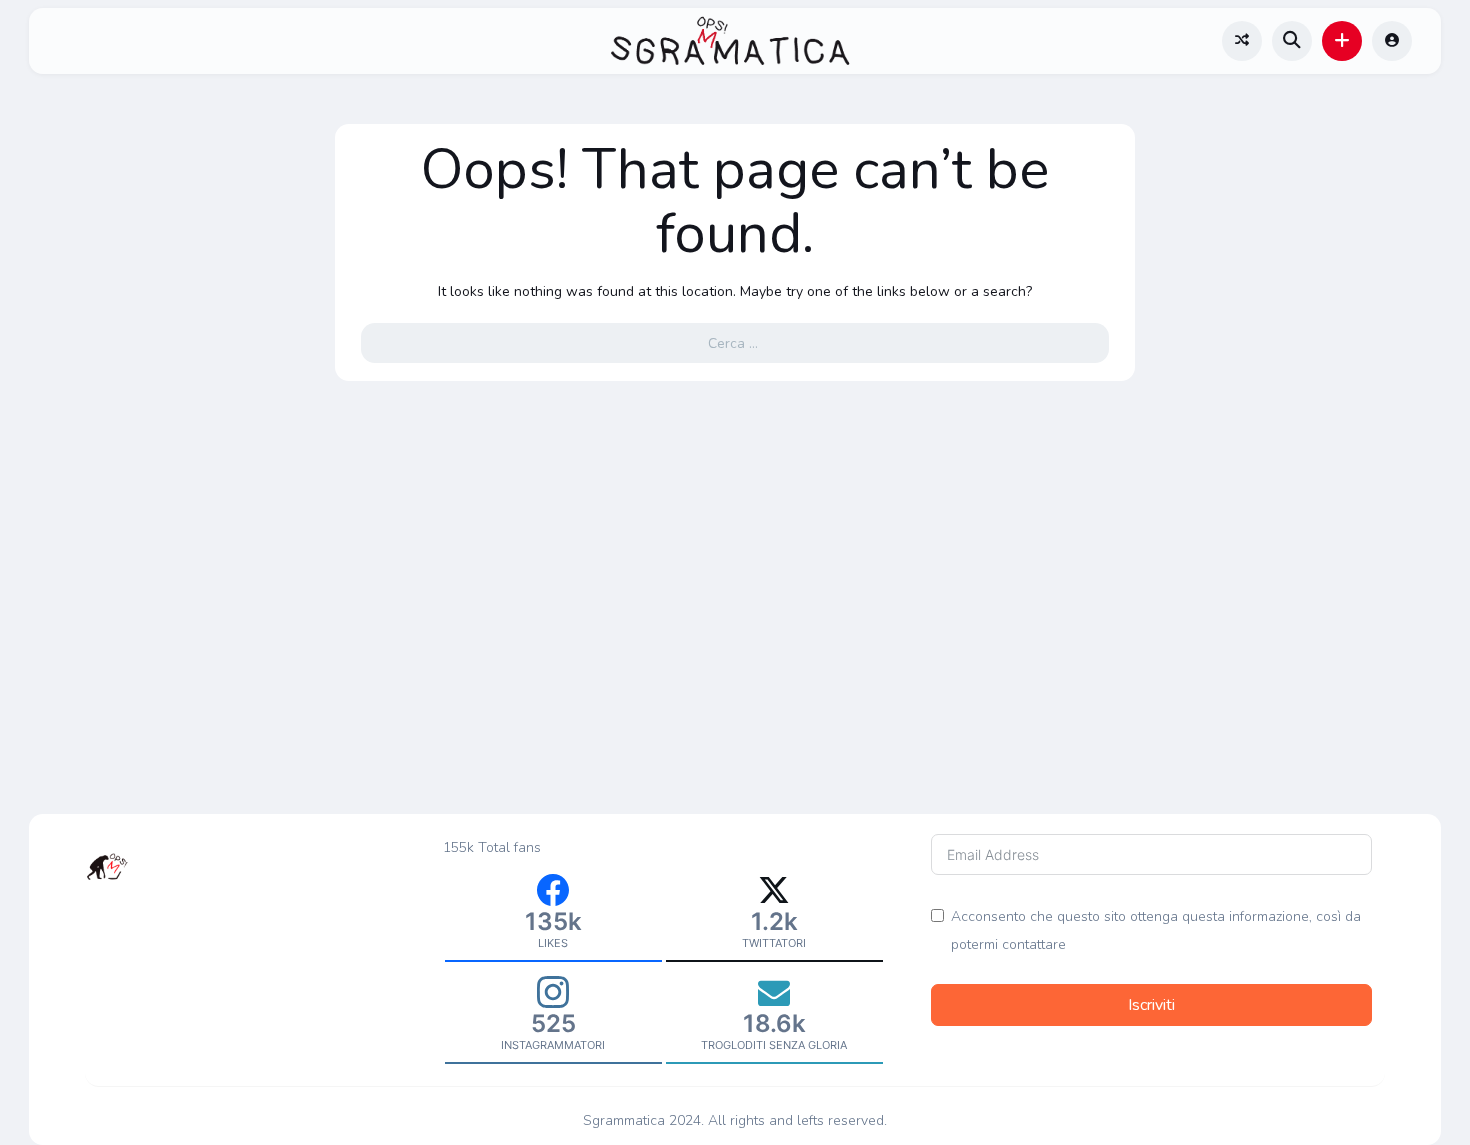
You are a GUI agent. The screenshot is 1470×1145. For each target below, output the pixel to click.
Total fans (509, 847)
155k (458, 847)
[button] (1342, 41)
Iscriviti (1151, 1005)
